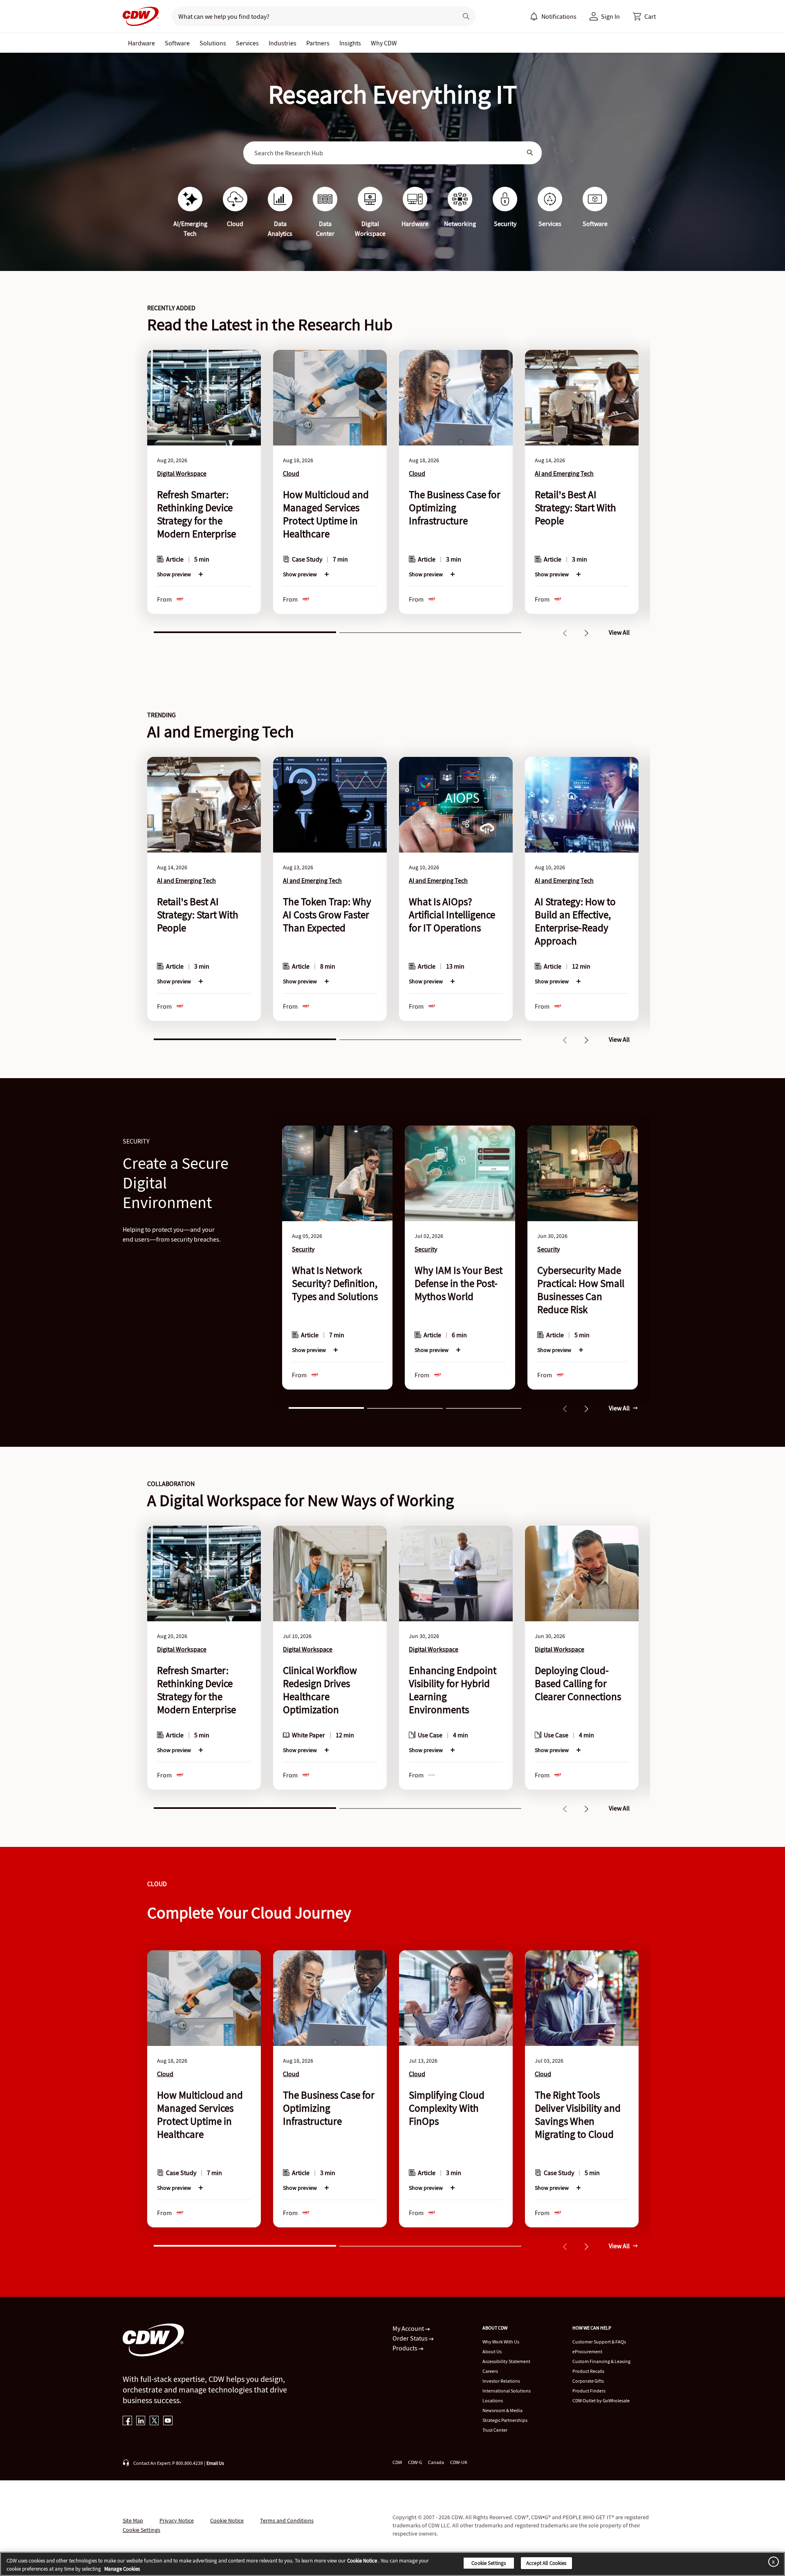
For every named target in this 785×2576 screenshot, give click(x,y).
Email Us (215, 2463)
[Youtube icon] (168, 2421)
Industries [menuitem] (283, 43)
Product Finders (589, 2391)
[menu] (553, 16)
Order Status (411, 2338)
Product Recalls (588, 2371)
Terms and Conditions (287, 2520)
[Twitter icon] (154, 2421)
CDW (397, 2462)
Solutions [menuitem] (213, 43)
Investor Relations (501, 2381)
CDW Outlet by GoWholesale (601, 2400)
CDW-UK (459, 2462)
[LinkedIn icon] (141, 2421)
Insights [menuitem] (350, 43)
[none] (141, 43)
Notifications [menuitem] (559, 16)
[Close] (772, 2561)
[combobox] (387, 153)
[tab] (245, 631)
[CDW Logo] (141, 16)
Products (406, 2348)
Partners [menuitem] (318, 43)
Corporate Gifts (588, 2381)
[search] (311, 16)
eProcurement (587, 2351)
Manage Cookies (122, 2569)
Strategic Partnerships (505, 2420)
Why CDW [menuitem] (384, 43)
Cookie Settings (489, 2563)
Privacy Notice (177, 2520)
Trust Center (495, 2430)
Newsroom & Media (502, 2410)
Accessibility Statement (506, 2361)
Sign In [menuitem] (610, 16)
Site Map (133, 2520)
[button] (644, 16)
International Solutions (507, 2391)
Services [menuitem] (247, 43)
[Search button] (466, 16)
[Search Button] (530, 153)
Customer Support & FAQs (599, 2342)
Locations (493, 2400)
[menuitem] (534, 16)
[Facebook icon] (127, 2421)
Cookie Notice (227, 2520)
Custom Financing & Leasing (601, 2361)
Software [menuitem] (177, 43)
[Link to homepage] (141, 16)
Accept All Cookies (546, 2563)
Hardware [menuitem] (141, 43)
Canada (436, 2462)
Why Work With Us (501, 2342)
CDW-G (415, 2462)
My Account (409, 2328)
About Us (492, 2351)
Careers (490, 2371)
